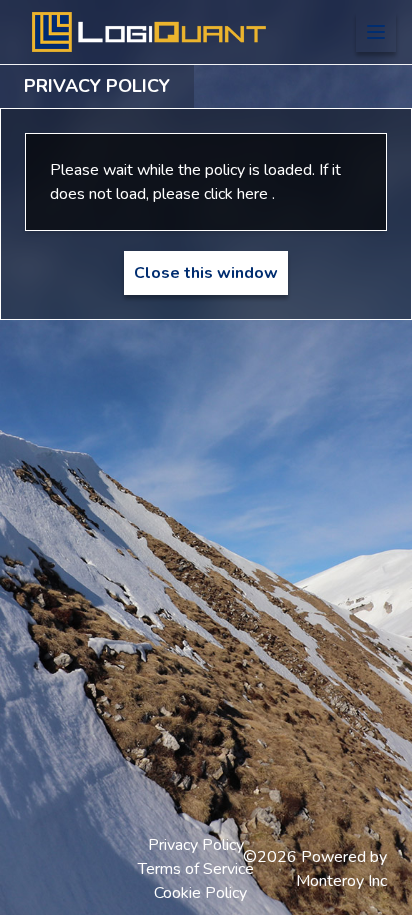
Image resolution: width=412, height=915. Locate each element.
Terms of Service (196, 869)
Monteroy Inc (341, 881)
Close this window (206, 273)
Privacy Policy (196, 845)
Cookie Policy (200, 893)
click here (238, 194)
